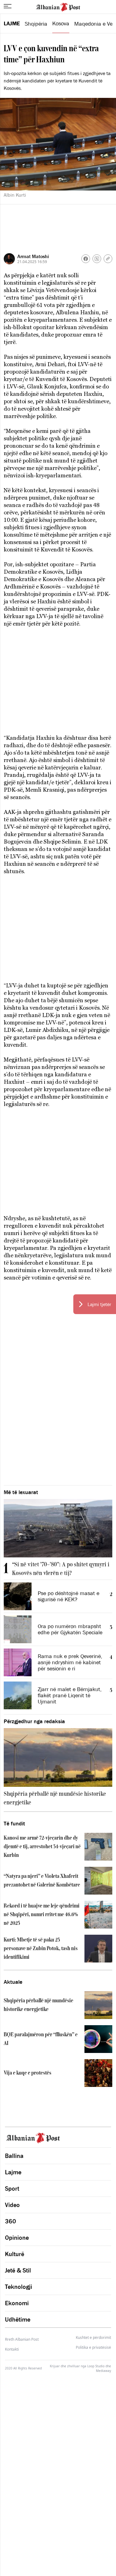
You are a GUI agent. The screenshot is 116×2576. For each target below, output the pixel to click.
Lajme (12, 23)
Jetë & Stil (18, 2270)
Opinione (17, 2238)
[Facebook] (86, 259)
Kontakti (12, 2349)
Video (12, 2205)
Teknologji (19, 2287)
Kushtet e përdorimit (93, 2338)
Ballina (14, 2156)
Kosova (61, 23)
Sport (12, 2189)
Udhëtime (18, 2319)
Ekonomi (17, 2303)
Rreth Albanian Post (22, 2339)
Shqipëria (36, 24)
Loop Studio (96, 2366)
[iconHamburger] (8, 6)
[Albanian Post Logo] (58, 6)
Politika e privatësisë (93, 2348)
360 (11, 2221)
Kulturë (15, 2254)
